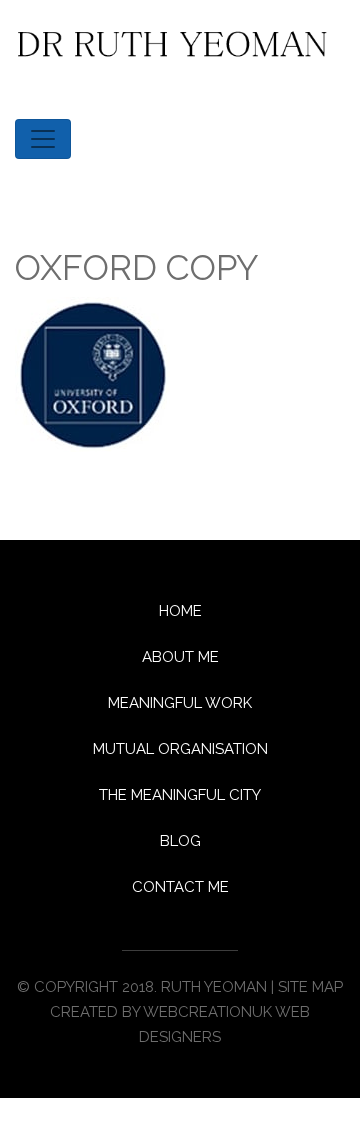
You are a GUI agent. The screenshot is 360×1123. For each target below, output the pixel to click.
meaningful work (180, 703)
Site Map (310, 987)
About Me (180, 657)
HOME (180, 611)
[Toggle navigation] (43, 139)
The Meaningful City (180, 795)
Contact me (180, 887)
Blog (180, 841)
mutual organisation (180, 749)
